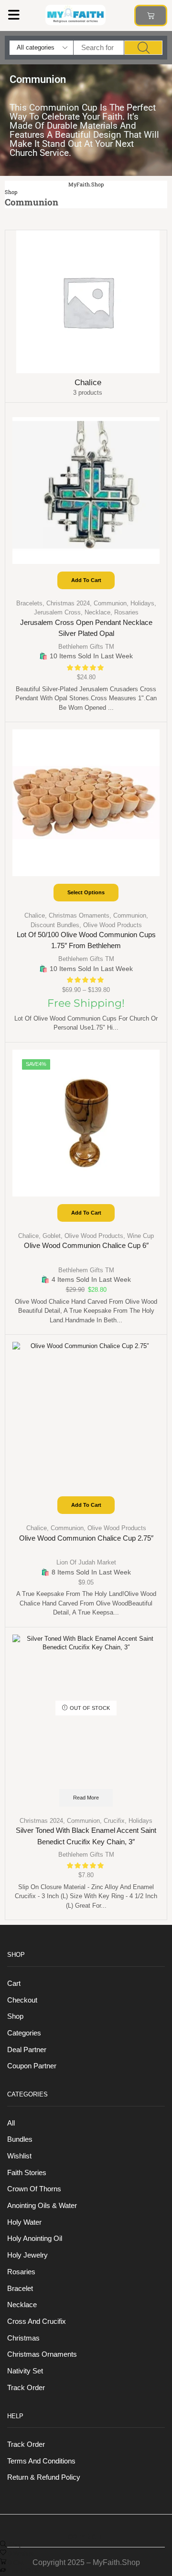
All (11, 2123)
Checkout (22, 2000)
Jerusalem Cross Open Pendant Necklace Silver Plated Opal (86, 628)
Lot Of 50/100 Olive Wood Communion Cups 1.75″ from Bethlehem (86, 940)
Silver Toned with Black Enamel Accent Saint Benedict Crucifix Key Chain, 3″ (86, 1836)
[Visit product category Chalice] (88, 302)
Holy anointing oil (35, 2239)
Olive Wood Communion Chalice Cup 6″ (86, 1246)
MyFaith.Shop (86, 184)
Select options (86, 892)
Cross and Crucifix (37, 2321)
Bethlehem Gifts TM (86, 647)
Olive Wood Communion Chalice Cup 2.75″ (86, 1538)
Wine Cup (140, 1236)
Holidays (142, 603)
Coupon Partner (32, 2066)
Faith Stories (27, 2173)
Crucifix (114, 1821)
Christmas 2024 (68, 603)
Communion (110, 603)
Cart (14, 1983)
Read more (86, 1798)
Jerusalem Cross (57, 612)
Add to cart (86, 580)
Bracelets (29, 603)
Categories (24, 2033)
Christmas (23, 2338)
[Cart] (151, 15)
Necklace (97, 612)
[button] (14, 15)
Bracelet (20, 2289)
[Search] (143, 48)
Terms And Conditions (41, 2461)
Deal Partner (27, 2050)
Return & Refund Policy (44, 2477)
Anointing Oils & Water (42, 2206)
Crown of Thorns (34, 2189)
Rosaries (126, 612)
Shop (11, 192)
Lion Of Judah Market (86, 1562)
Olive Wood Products (113, 925)
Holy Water (24, 2222)
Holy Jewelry (27, 2255)
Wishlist (19, 2156)
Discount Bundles (55, 925)
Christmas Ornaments (79, 915)
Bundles (20, 2139)
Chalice (35, 915)
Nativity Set (25, 2371)
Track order (26, 2388)
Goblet (52, 1236)
